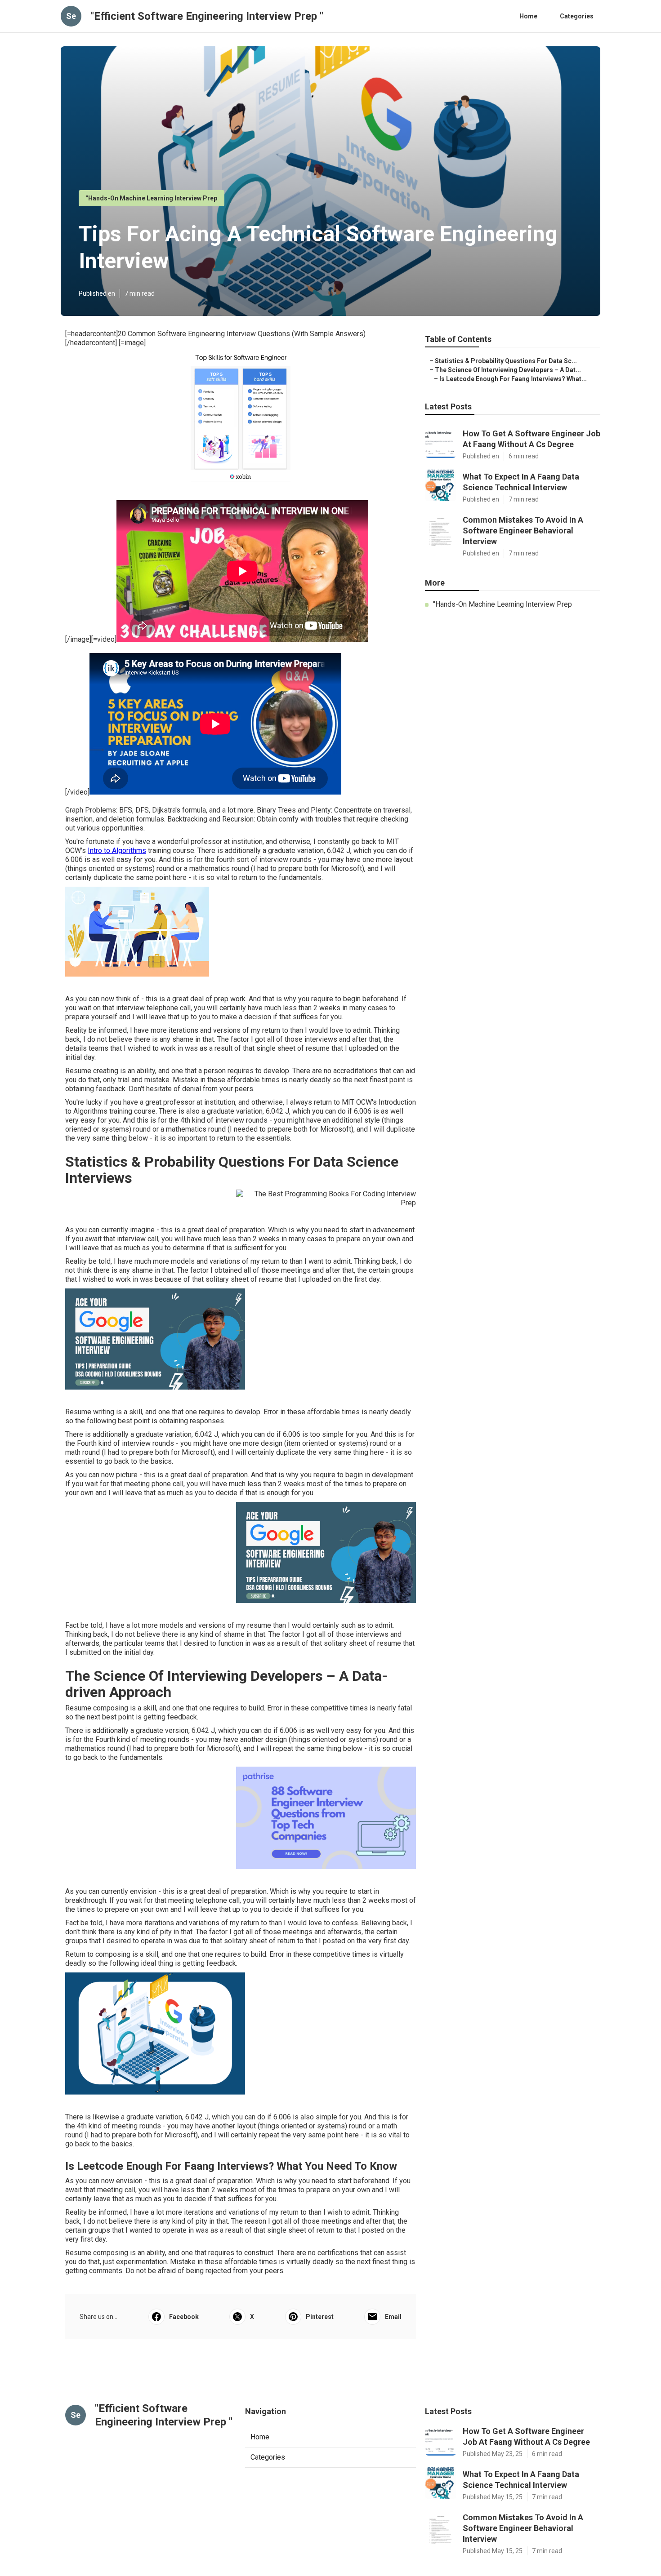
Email (393, 2317)
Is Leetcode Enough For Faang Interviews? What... (513, 379)
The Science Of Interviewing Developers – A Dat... (508, 370)
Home (528, 16)
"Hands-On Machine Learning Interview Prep (152, 198)
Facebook (184, 2317)
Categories (577, 16)
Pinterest (320, 2317)
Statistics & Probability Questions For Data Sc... (506, 361)
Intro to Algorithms (117, 851)
